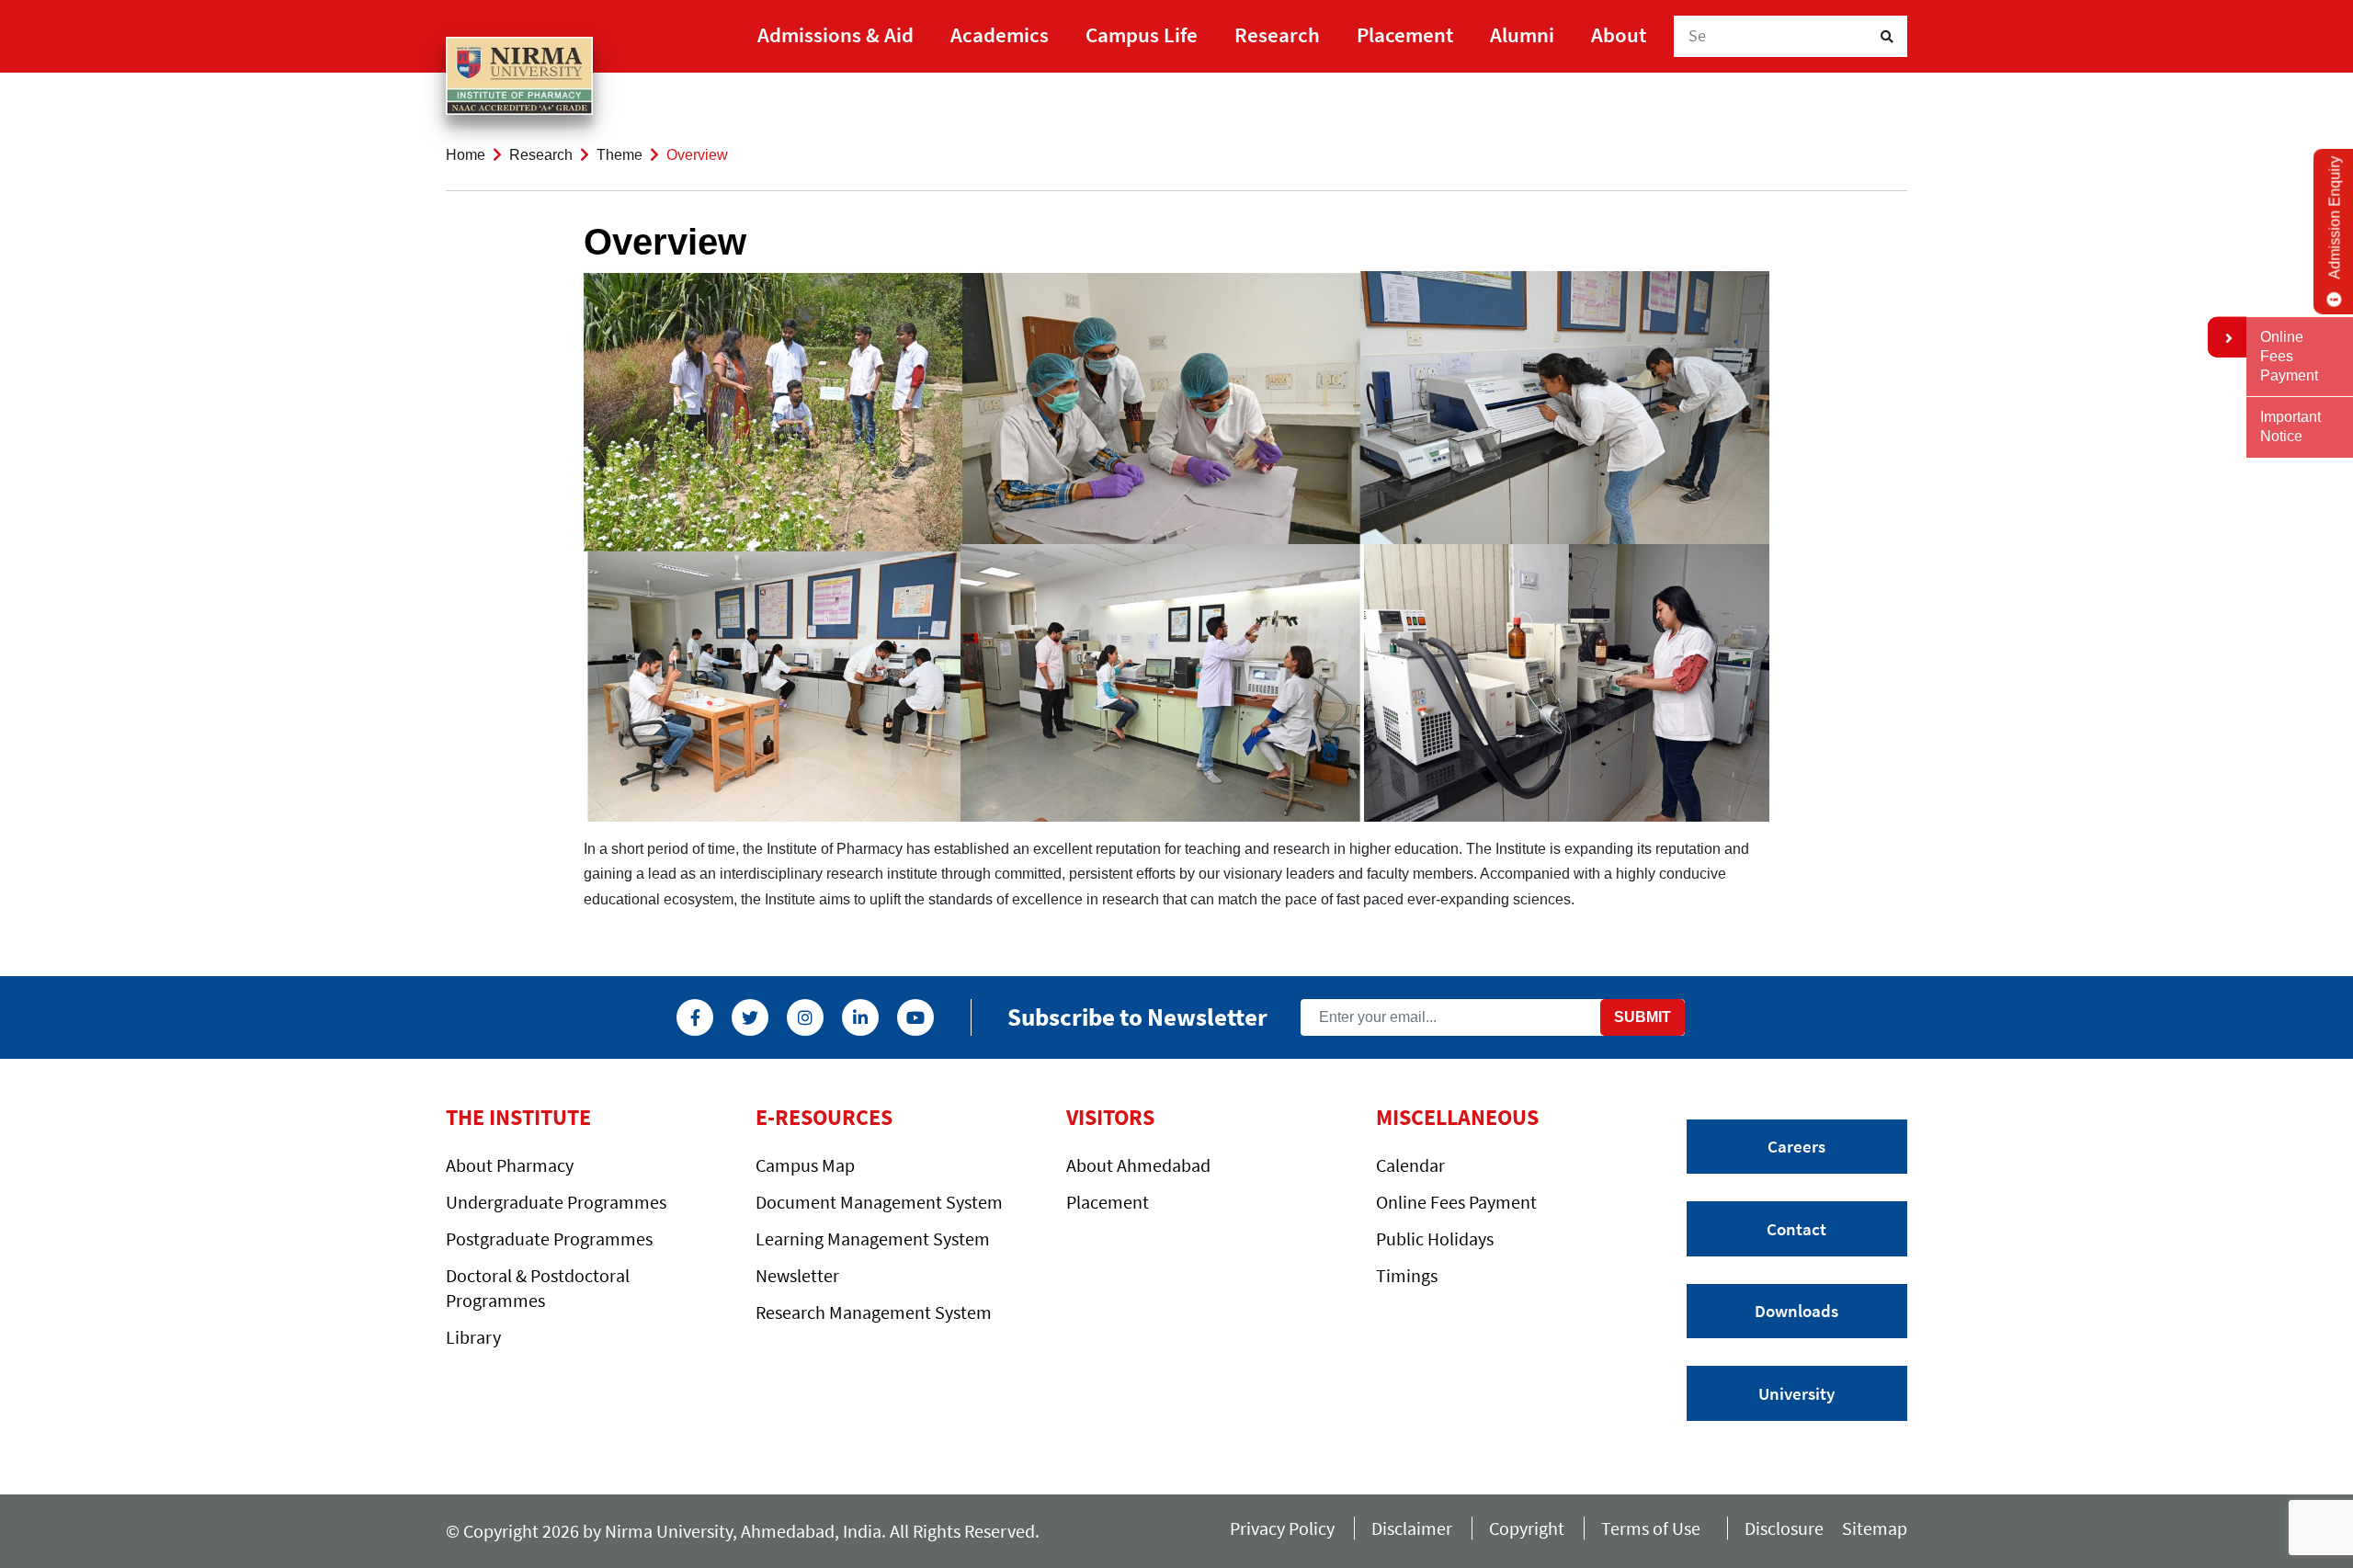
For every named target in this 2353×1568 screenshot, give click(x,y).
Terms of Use (1654, 1528)
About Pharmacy (510, 1165)
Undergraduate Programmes (556, 1202)
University (1796, 1393)
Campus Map (805, 1165)
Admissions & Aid (835, 34)
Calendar (1410, 1165)
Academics (1000, 34)
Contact (1796, 1229)
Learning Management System (873, 1238)
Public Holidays (1435, 1238)
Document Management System (879, 1202)
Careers (1796, 1146)
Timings (1407, 1275)
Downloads (1796, 1311)
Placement (1405, 34)
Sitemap (1875, 1528)
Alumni (1522, 34)
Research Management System (874, 1312)
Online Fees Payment (1456, 1202)
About (1619, 34)
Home (466, 155)
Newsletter (797, 1275)
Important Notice (2290, 426)
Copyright (1527, 1528)
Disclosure (1784, 1528)
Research (1277, 34)
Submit (1643, 1017)
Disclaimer (1412, 1528)
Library (473, 1337)
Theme (620, 155)
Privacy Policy (1282, 1528)
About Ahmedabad (1138, 1165)
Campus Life (1142, 34)
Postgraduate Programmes (549, 1238)
